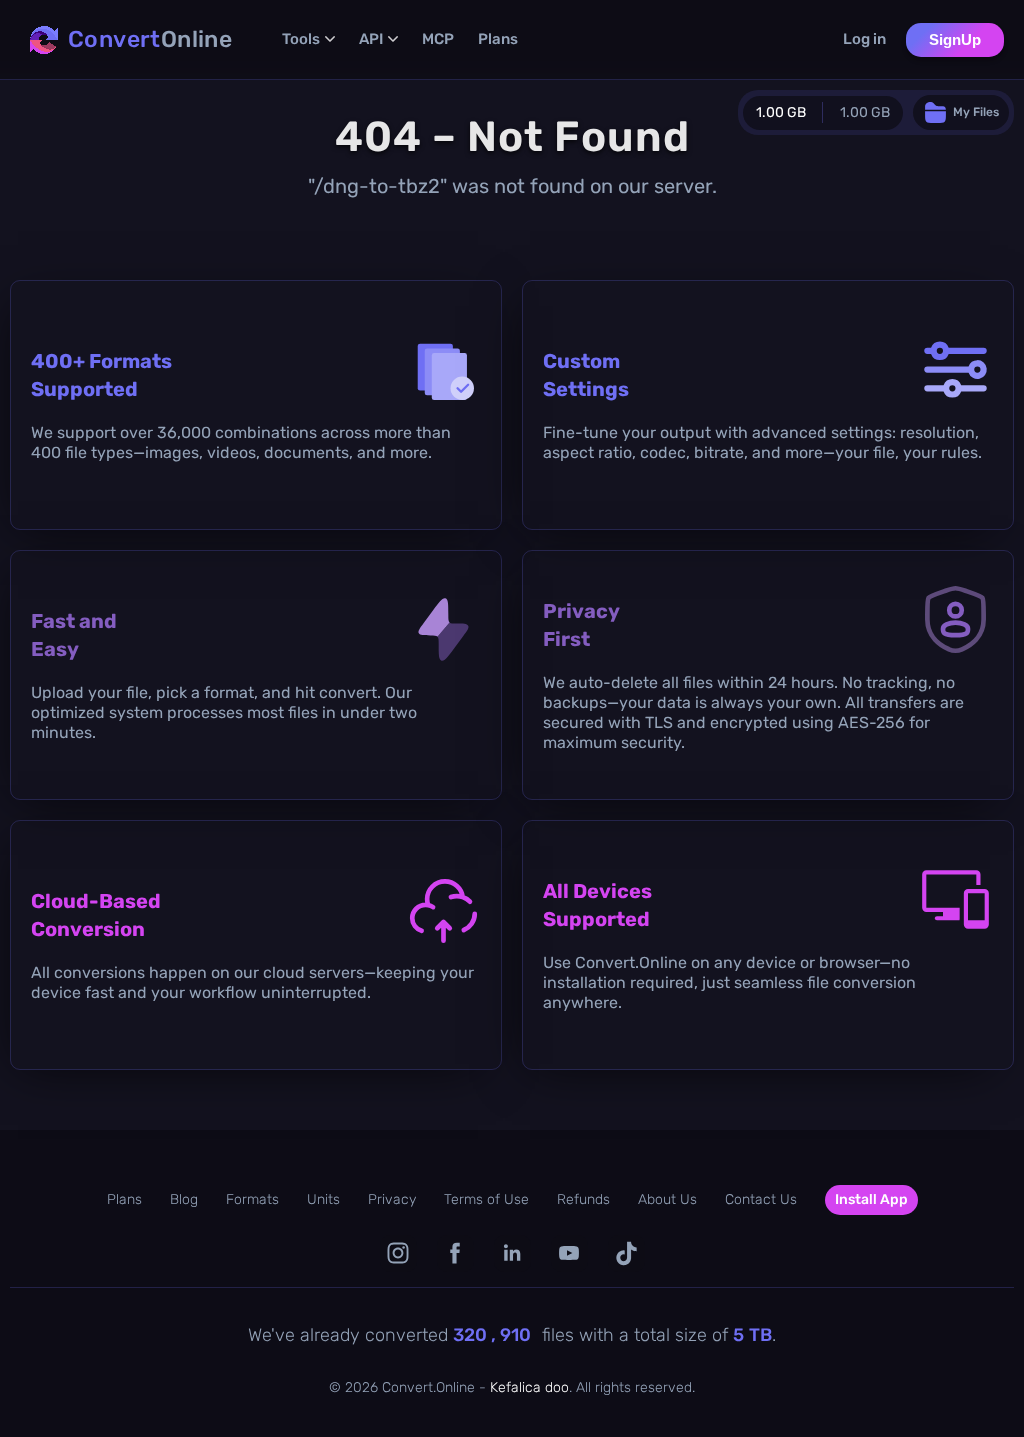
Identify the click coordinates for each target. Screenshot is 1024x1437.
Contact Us (761, 1199)
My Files (976, 112)
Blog (184, 1199)
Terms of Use (486, 1199)
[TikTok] (626, 1253)
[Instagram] (398, 1253)
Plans (498, 39)
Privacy (392, 1199)
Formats (252, 1199)
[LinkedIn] (512, 1253)
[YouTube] (569, 1253)
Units (323, 1199)
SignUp (955, 39)
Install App (871, 1199)
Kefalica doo (529, 1387)
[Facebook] (455, 1253)
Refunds (583, 1199)
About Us (667, 1199)
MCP (438, 39)
